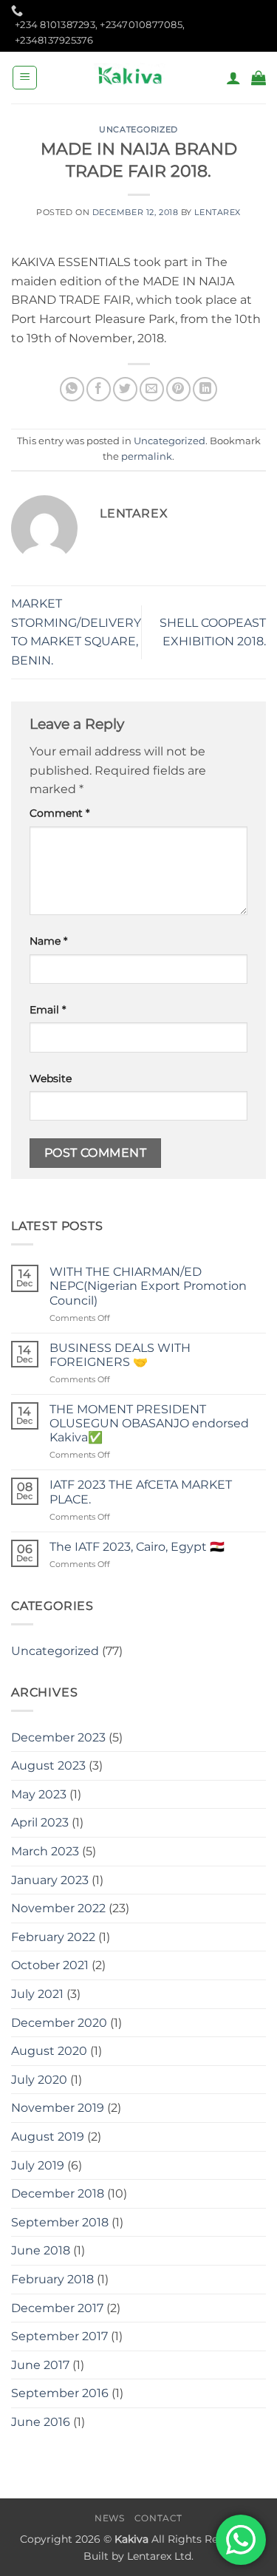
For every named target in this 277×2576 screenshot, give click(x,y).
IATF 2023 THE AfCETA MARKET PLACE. (141, 1492)
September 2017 (59, 2336)
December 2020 (59, 2023)
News (109, 2518)
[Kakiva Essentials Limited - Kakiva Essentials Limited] (132, 78)
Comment (59, 813)
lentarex (217, 212)
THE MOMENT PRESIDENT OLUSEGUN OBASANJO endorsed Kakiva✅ (149, 1423)
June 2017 (40, 2365)
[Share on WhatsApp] (72, 389)
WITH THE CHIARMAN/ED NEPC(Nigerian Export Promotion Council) (148, 1286)
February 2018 (52, 2279)
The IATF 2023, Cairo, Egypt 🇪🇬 (137, 1547)
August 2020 (49, 2051)
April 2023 (40, 1822)
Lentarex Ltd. (160, 2556)
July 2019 (38, 2165)
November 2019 (58, 2108)
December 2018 (58, 2193)
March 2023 (45, 1851)
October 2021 (50, 1965)
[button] (25, 78)
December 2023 (58, 1737)
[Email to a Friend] (152, 389)
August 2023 (48, 1766)
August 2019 (48, 2137)
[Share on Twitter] (125, 389)
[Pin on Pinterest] (178, 389)
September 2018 (60, 2222)
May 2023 (39, 1794)
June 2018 (41, 2250)
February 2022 (53, 1937)
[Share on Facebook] (99, 389)
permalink (147, 456)
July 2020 (39, 2080)
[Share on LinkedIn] (205, 389)
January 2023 (50, 1880)
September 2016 (60, 2393)
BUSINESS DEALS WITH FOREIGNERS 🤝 (120, 1355)
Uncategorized (138, 129)
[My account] (233, 78)
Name (48, 941)
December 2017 (57, 2308)
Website (51, 1078)
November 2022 (58, 1908)
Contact (158, 2518)
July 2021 (37, 1994)
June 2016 (41, 2422)
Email (48, 1010)
